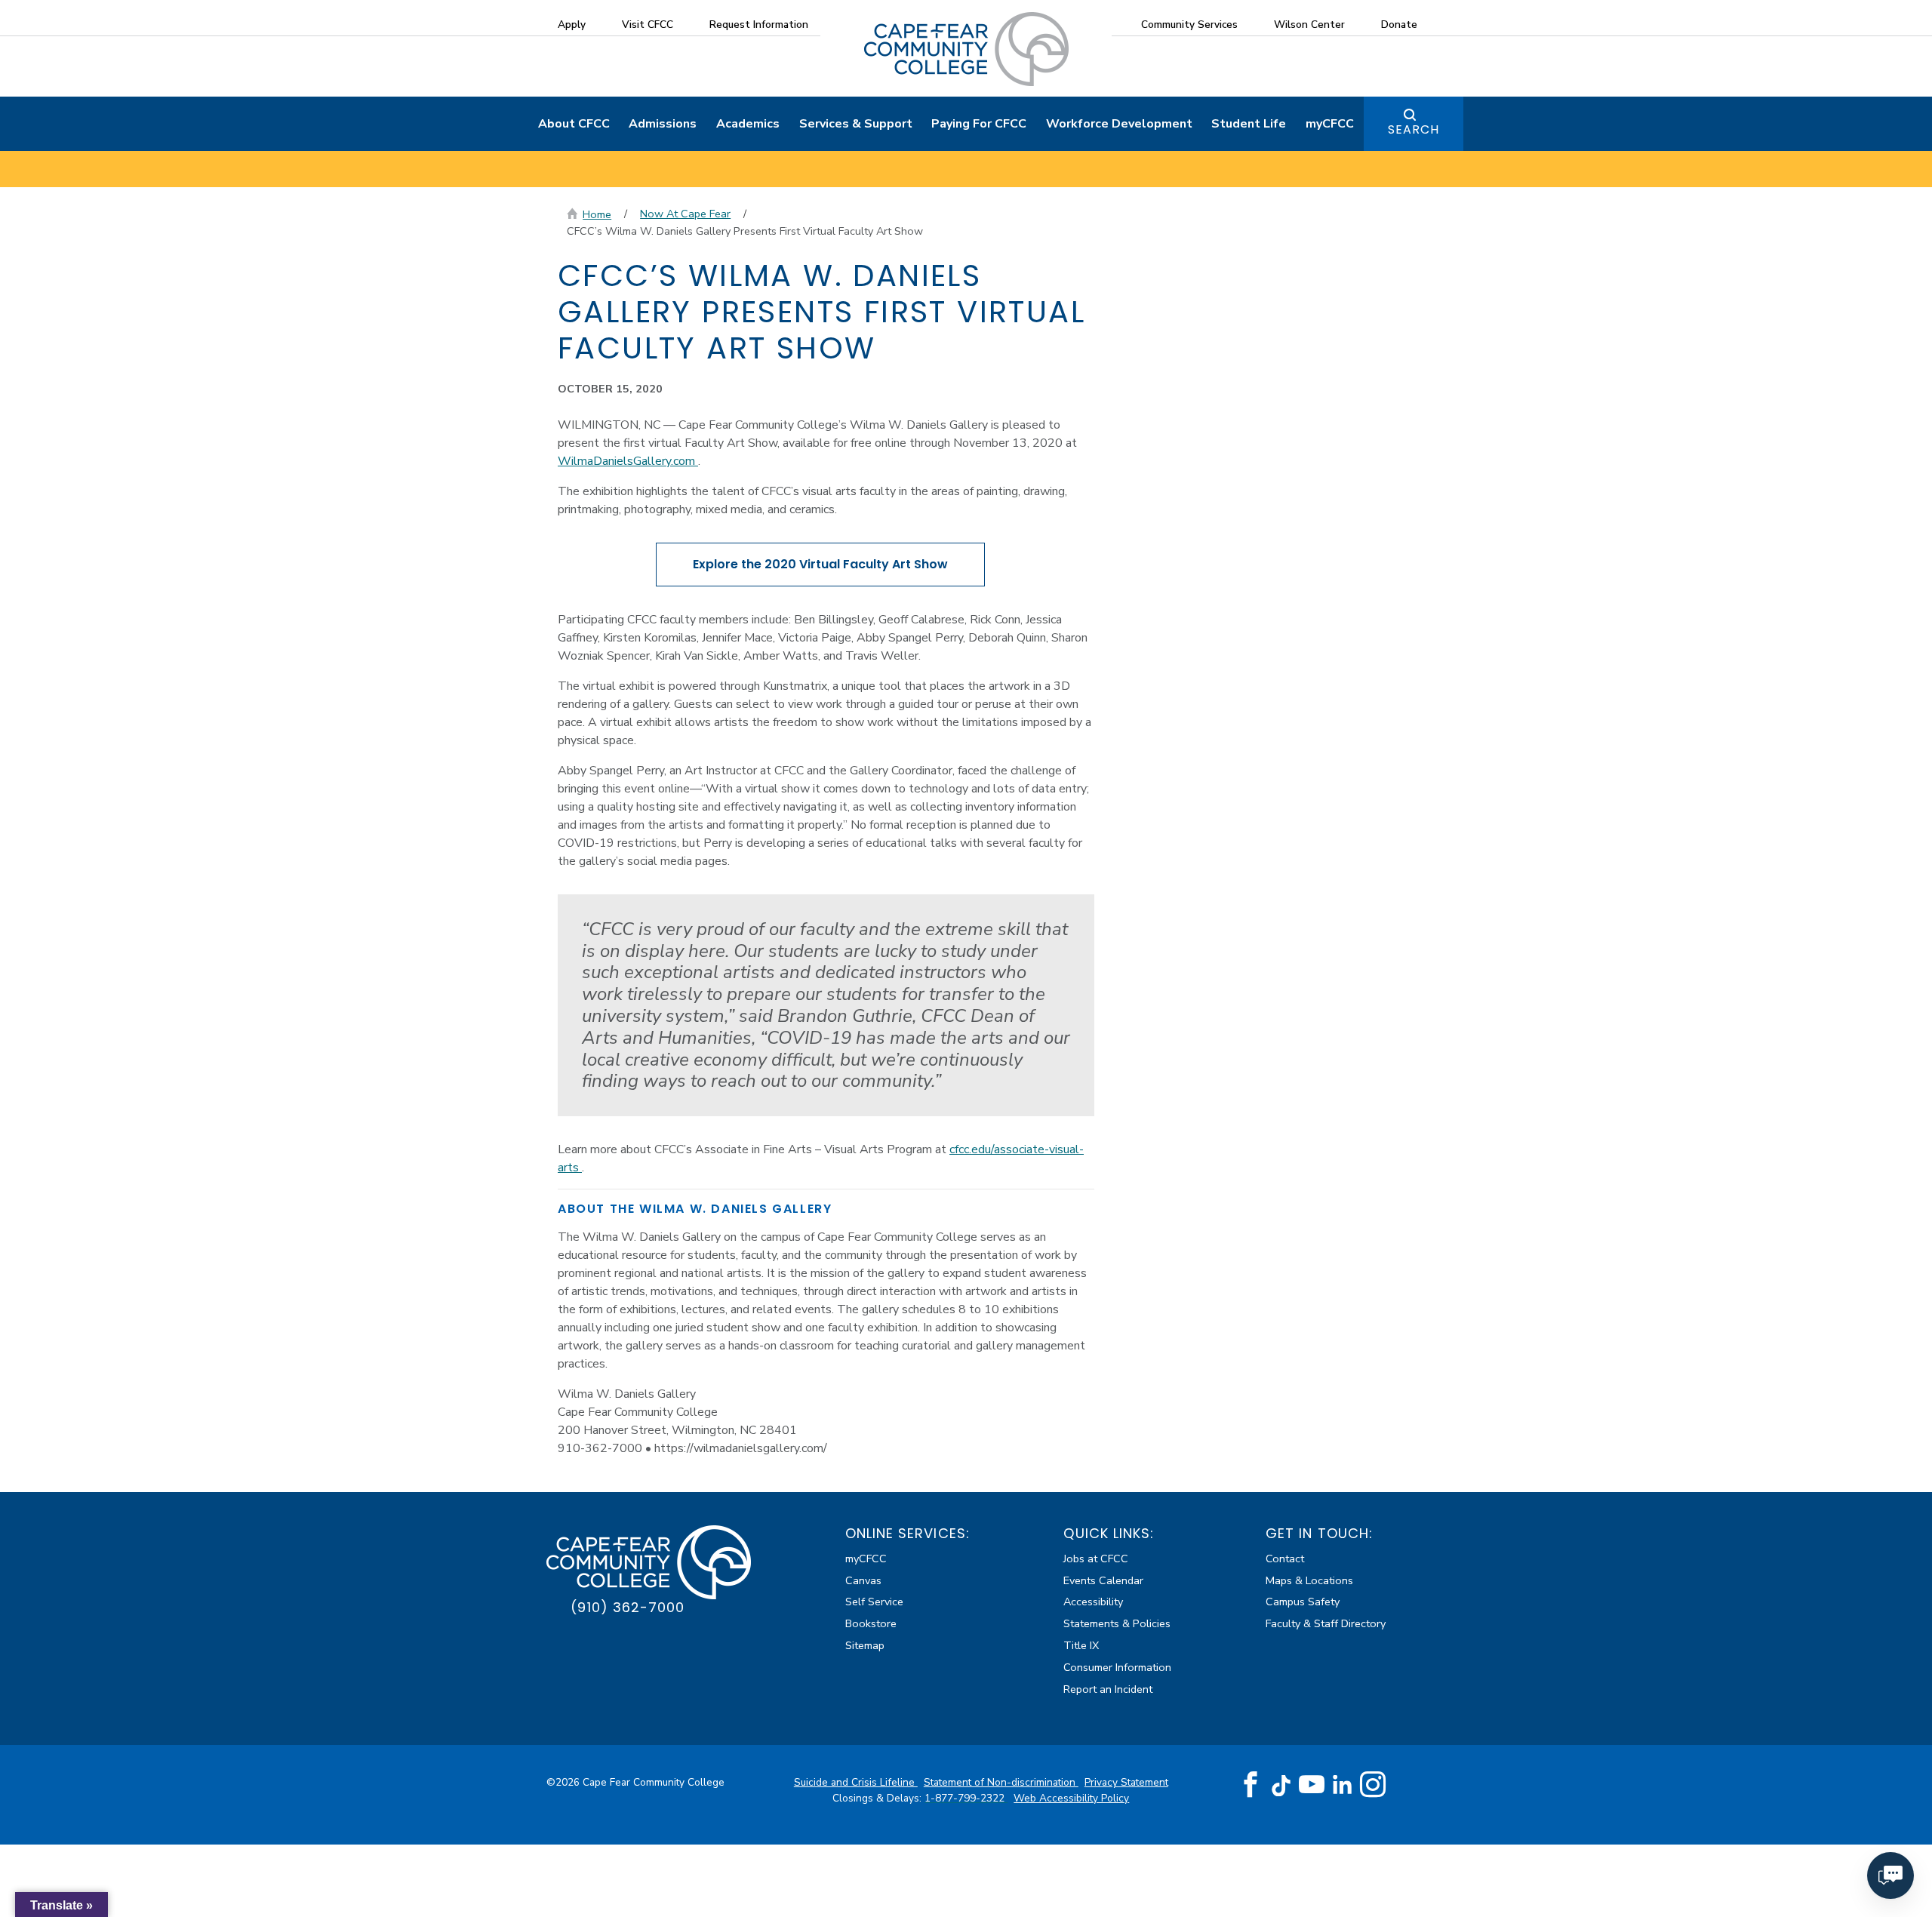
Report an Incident (1108, 1689)
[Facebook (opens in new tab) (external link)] (1251, 1785)
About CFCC (574, 124)
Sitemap (865, 1645)
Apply (572, 25)
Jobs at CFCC (1096, 1559)
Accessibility (1093, 1602)
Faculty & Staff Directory (1326, 1623)
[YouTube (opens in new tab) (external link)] (1312, 1785)
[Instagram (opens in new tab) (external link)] (1373, 1785)
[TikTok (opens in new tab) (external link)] (1281, 1785)
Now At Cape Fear (685, 214)
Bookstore (871, 1623)
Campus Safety (1303, 1602)
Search (1414, 129)
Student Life (1249, 124)
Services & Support (856, 124)
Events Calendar (1103, 1580)
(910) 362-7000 (628, 1607)
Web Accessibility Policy (1071, 1798)
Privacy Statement (1126, 1782)
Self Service (874, 1602)
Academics (748, 124)
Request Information (759, 25)
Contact (1285, 1559)
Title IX (1081, 1645)
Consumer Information (1117, 1667)
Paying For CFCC (979, 124)
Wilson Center (1309, 25)
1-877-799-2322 (966, 1798)
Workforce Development (1119, 124)
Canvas (863, 1580)
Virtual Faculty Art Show (820, 564)
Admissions (663, 124)
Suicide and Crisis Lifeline (856, 1782)
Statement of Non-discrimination (1001, 1782)
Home (597, 214)
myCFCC (1330, 124)
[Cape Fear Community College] (966, 48)
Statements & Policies (1117, 1623)
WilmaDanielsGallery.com (628, 461)
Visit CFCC (648, 25)
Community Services (1189, 25)
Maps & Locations (1309, 1580)
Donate (1399, 25)
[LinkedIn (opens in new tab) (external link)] (1342, 1785)
